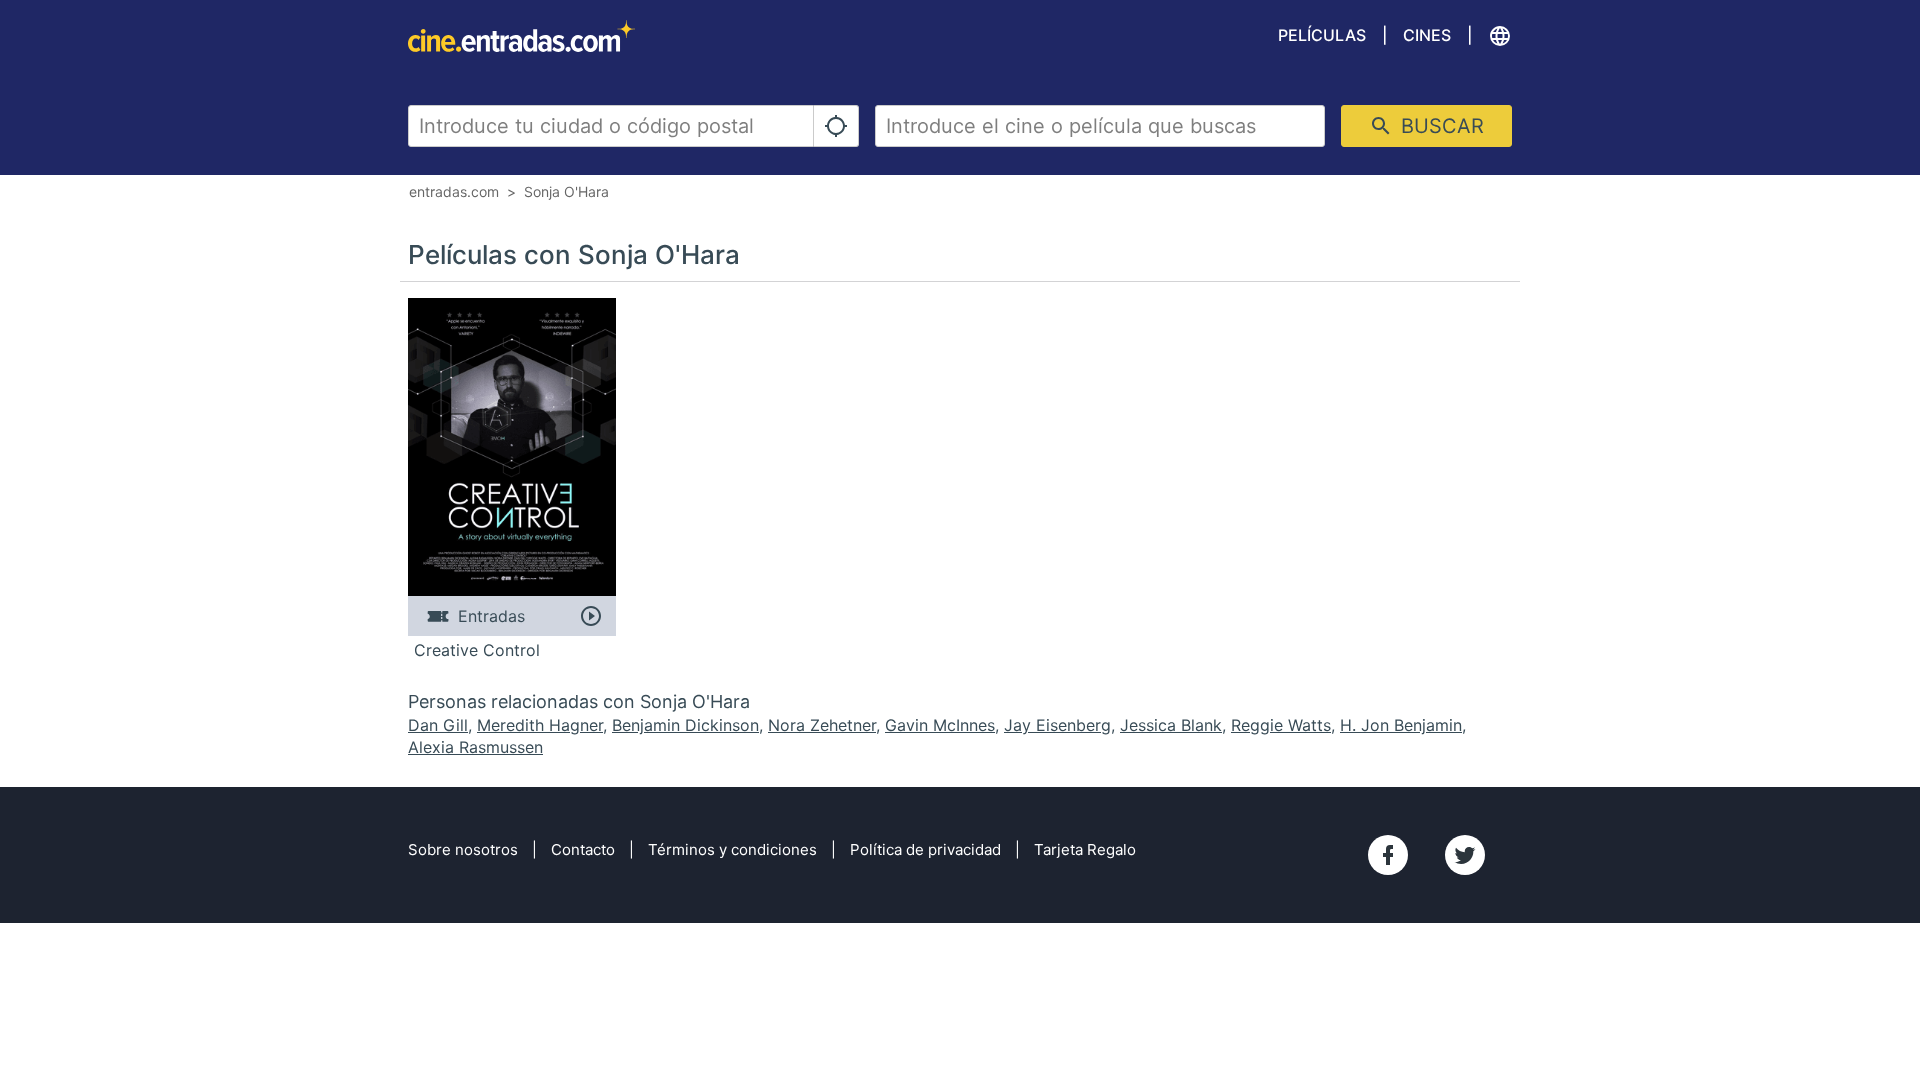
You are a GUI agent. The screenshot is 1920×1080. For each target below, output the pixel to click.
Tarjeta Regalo (1085, 849)
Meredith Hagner (540, 725)
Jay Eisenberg (1057, 725)
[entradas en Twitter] (1465, 855)
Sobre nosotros (463, 849)
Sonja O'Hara (566, 191)
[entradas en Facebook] (1388, 855)
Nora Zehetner (822, 725)
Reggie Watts (1281, 725)
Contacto (583, 849)
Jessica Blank (1171, 725)
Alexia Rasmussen (475, 747)
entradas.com (454, 191)
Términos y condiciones (732, 849)
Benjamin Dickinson (685, 725)
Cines (1427, 35)
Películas (1322, 35)
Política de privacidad (925, 849)
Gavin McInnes (940, 725)
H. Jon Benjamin (1401, 725)
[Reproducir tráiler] (590, 616)
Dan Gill (438, 725)
